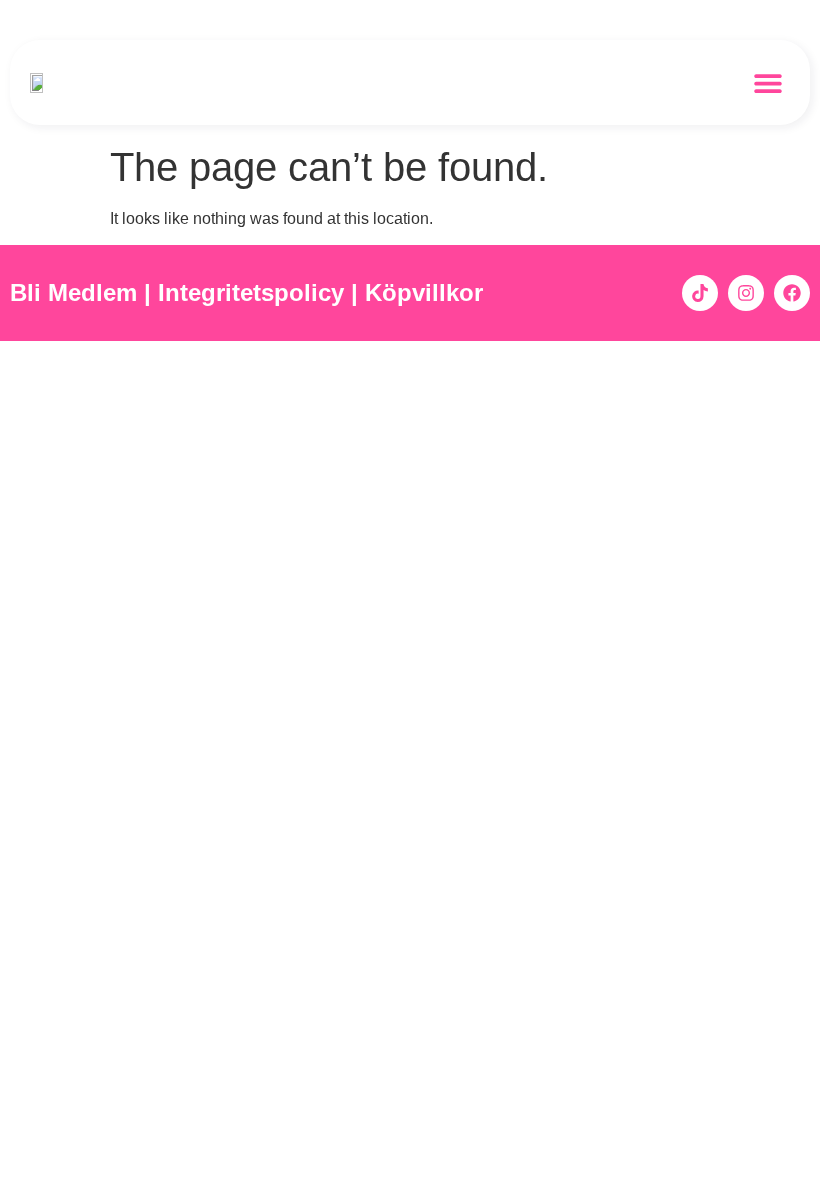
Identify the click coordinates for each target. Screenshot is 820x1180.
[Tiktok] (700, 293)
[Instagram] (746, 293)
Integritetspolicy (254, 292)
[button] (767, 82)
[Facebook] (792, 293)
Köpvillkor (427, 292)
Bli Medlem (73, 292)
